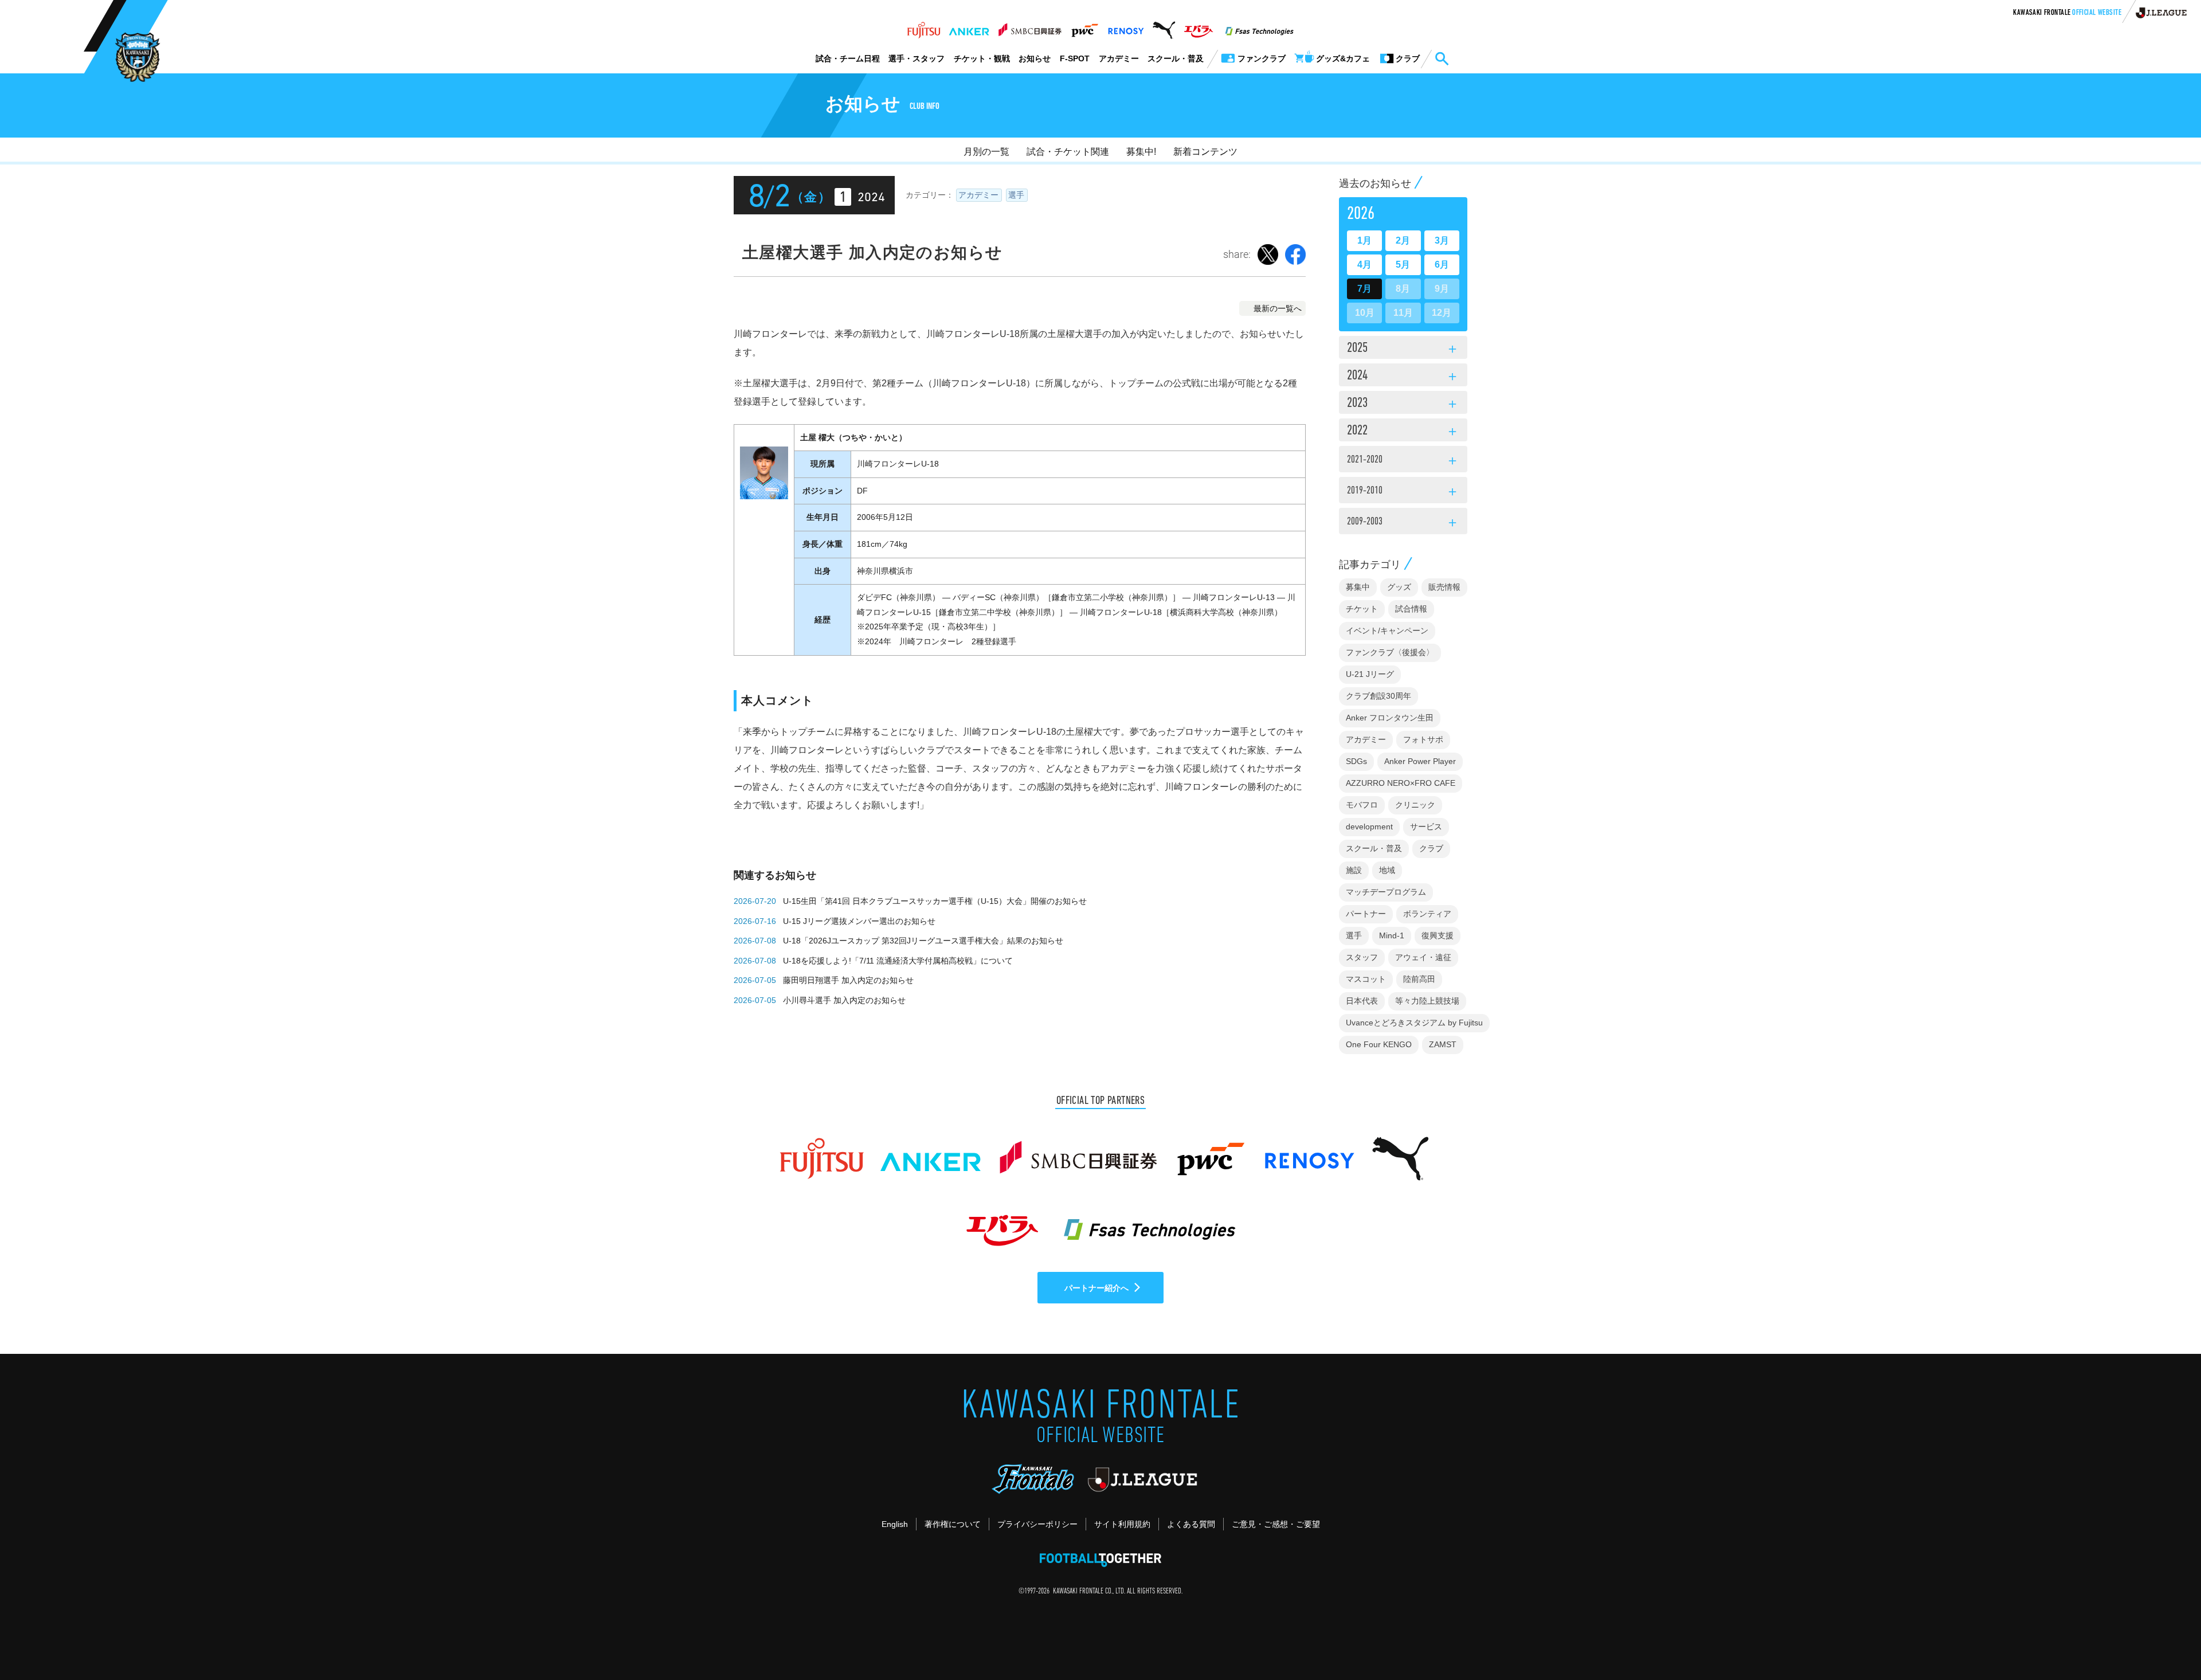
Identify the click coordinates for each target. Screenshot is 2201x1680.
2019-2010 (1403, 492)
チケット (1362, 609)
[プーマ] (1164, 27)
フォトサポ (1423, 739)
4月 (1364, 265)
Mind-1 (1392, 935)
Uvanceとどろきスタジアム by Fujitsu (1414, 1023)
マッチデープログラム (1386, 892)
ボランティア (1427, 914)
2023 (1403, 404)
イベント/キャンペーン (1387, 631)
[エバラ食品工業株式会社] (1198, 27)
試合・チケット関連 (1068, 152)
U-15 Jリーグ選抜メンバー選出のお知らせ (859, 921)
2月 (1403, 240)
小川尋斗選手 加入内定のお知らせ (844, 1000)
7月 (1364, 289)
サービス (1426, 827)
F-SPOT (1075, 58)
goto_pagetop (2164, 1639)
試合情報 (1411, 609)
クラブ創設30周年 (1378, 696)
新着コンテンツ (1205, 152)
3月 (1442, 240)
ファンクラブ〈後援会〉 (1390, 652)
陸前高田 (1419, 979)
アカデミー (1119, 58)
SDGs (1356, 761)
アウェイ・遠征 (1423, 957)
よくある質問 (1191, 1524)
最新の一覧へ (1278, 308)
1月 (1364, 240)
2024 (1403, 377)
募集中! (1141, 152)
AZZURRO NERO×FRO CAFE (1401, 783)
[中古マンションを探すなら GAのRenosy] (1126, 27)
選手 (1016, 195)
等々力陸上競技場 (1427, 1001)
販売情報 (1444, 587)
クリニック (1415, 805)
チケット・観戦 (982, 58)
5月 (1403, 265)
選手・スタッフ (917, 58)
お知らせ (1035, 58)
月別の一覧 (986, 152)
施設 (1354, 870)
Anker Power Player (1420, 761)
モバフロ (1362, 805)
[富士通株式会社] (924, 27)
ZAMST (1443, 1044)
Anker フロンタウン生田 (1390, 718)
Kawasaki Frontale (2067, 13)
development (1369, 827)
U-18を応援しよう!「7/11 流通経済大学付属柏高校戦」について (898, 961)
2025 (1403, 349)
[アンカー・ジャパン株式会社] (969, 27)
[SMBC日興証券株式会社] (1030, 27)
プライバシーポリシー (1037, 1524)
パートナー (1366, 914)
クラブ (1431, 848)
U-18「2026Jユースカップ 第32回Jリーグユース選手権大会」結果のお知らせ (923, 941)
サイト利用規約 (1122, 1524)
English (895, 1524)
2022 (1403, 432)
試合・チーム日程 (848, 58)
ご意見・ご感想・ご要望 (1276, 1524)
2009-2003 (1403, 523)
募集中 (1358, 587)
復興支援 (1438, 935)
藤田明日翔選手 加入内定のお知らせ (848, 980)
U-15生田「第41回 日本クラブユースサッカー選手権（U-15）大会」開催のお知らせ (935, 901)
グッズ (1399, 587)
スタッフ (1362, 957)
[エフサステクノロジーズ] (1259, 27)
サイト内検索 (1442, 59)
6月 (1442, 265)
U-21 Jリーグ (1370, 674)
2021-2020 (1403, 461)
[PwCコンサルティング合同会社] (1084, 27)
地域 (1387, 870)
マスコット (1366, 979)
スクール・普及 (1176, 58)
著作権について (953, 1524)
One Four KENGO (1379, 1044)
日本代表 (1362, 1001)
